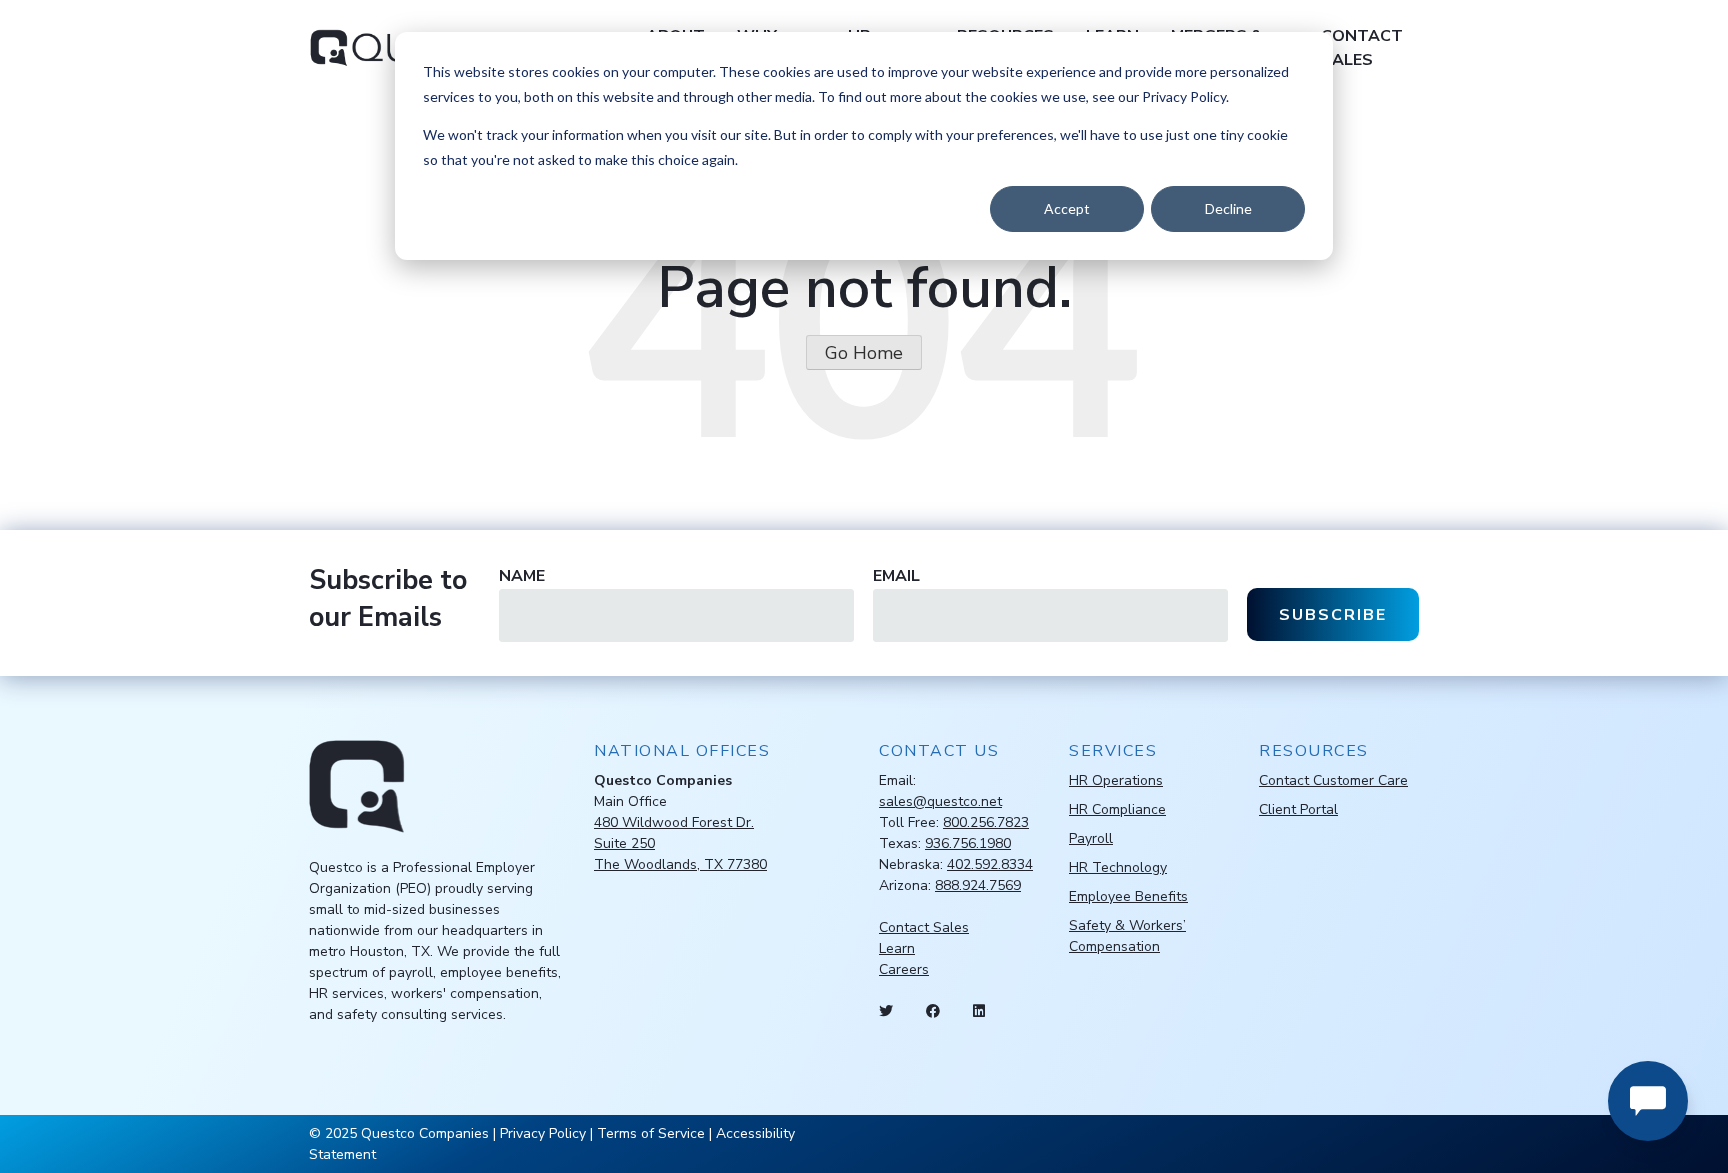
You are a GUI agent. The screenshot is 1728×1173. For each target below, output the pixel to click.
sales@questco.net (940, 801)
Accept (1067, 208)
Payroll (1091, 838)
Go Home (864, 353)
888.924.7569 (978, 885)
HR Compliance (1117, 809)
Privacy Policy (543, 1133)
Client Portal (1298, 809)
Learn (897, 948)
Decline (1228, 208)
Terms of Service (651, 1133)
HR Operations (1116, 780)
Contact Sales (1362, 48)
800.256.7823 (986, 822)
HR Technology (1118, 867)
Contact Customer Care (1333, 780)
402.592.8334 (990, 864)
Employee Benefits (1128, 896)
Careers (904, 969)
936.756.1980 (968, 843)
